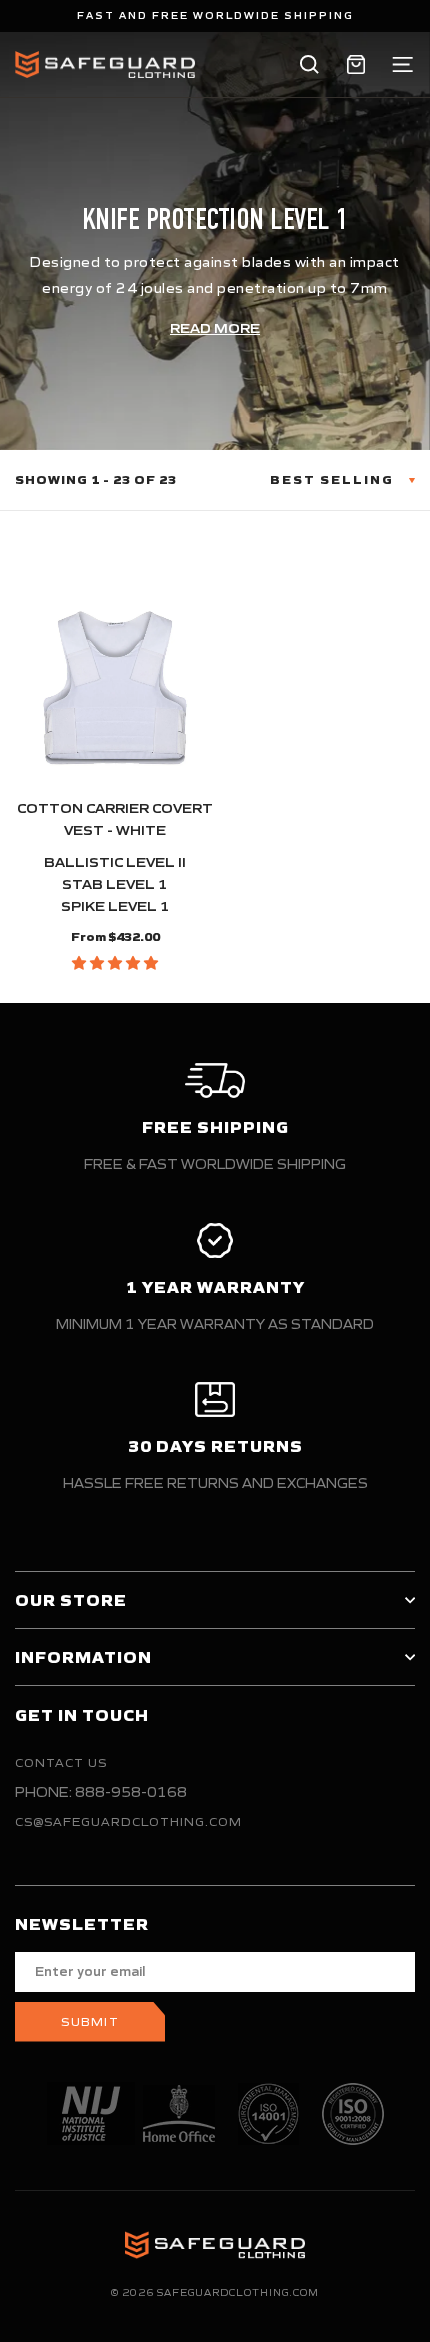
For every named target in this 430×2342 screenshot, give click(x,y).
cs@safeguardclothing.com (128, 1821)
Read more (215, 328)
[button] (115, 963)
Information (83, 1657)
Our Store (71, 1600)
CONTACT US (61, 1762)
